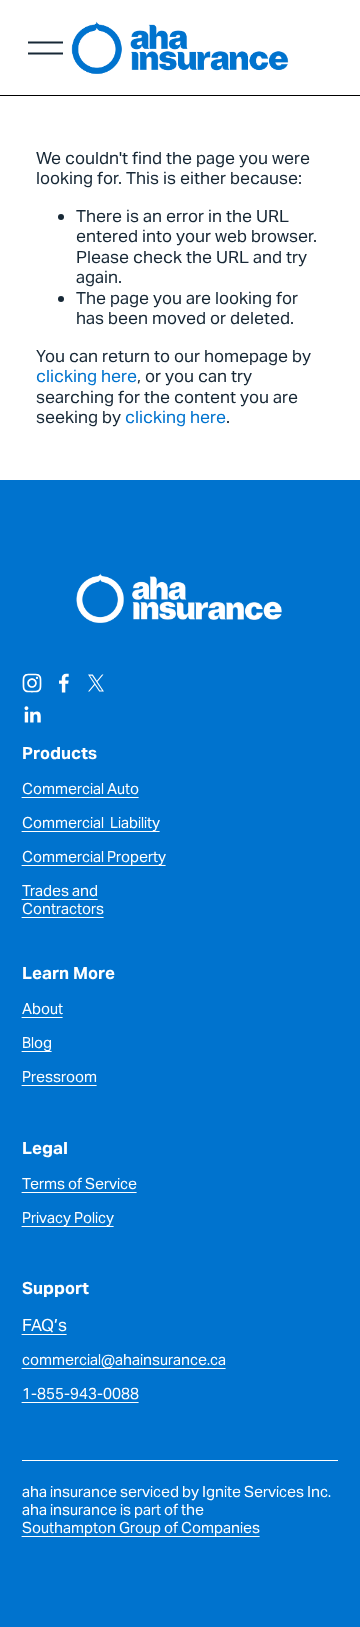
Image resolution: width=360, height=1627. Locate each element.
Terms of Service (79, 1184)
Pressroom (59, 1077)
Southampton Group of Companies (141, 1528)
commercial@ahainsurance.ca (124, 1360)
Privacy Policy (68, 1218)
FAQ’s (44, 1325)
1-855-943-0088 (80, 1394)
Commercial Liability (91, 823)
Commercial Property (94, 857)
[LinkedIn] (32, 715)
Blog (37, 1043)
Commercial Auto (80, 789)
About (42, 1009)
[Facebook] (64, 683)
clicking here (86, 376)
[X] (96, 683)
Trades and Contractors (63, 900)
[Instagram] (32, 683)
